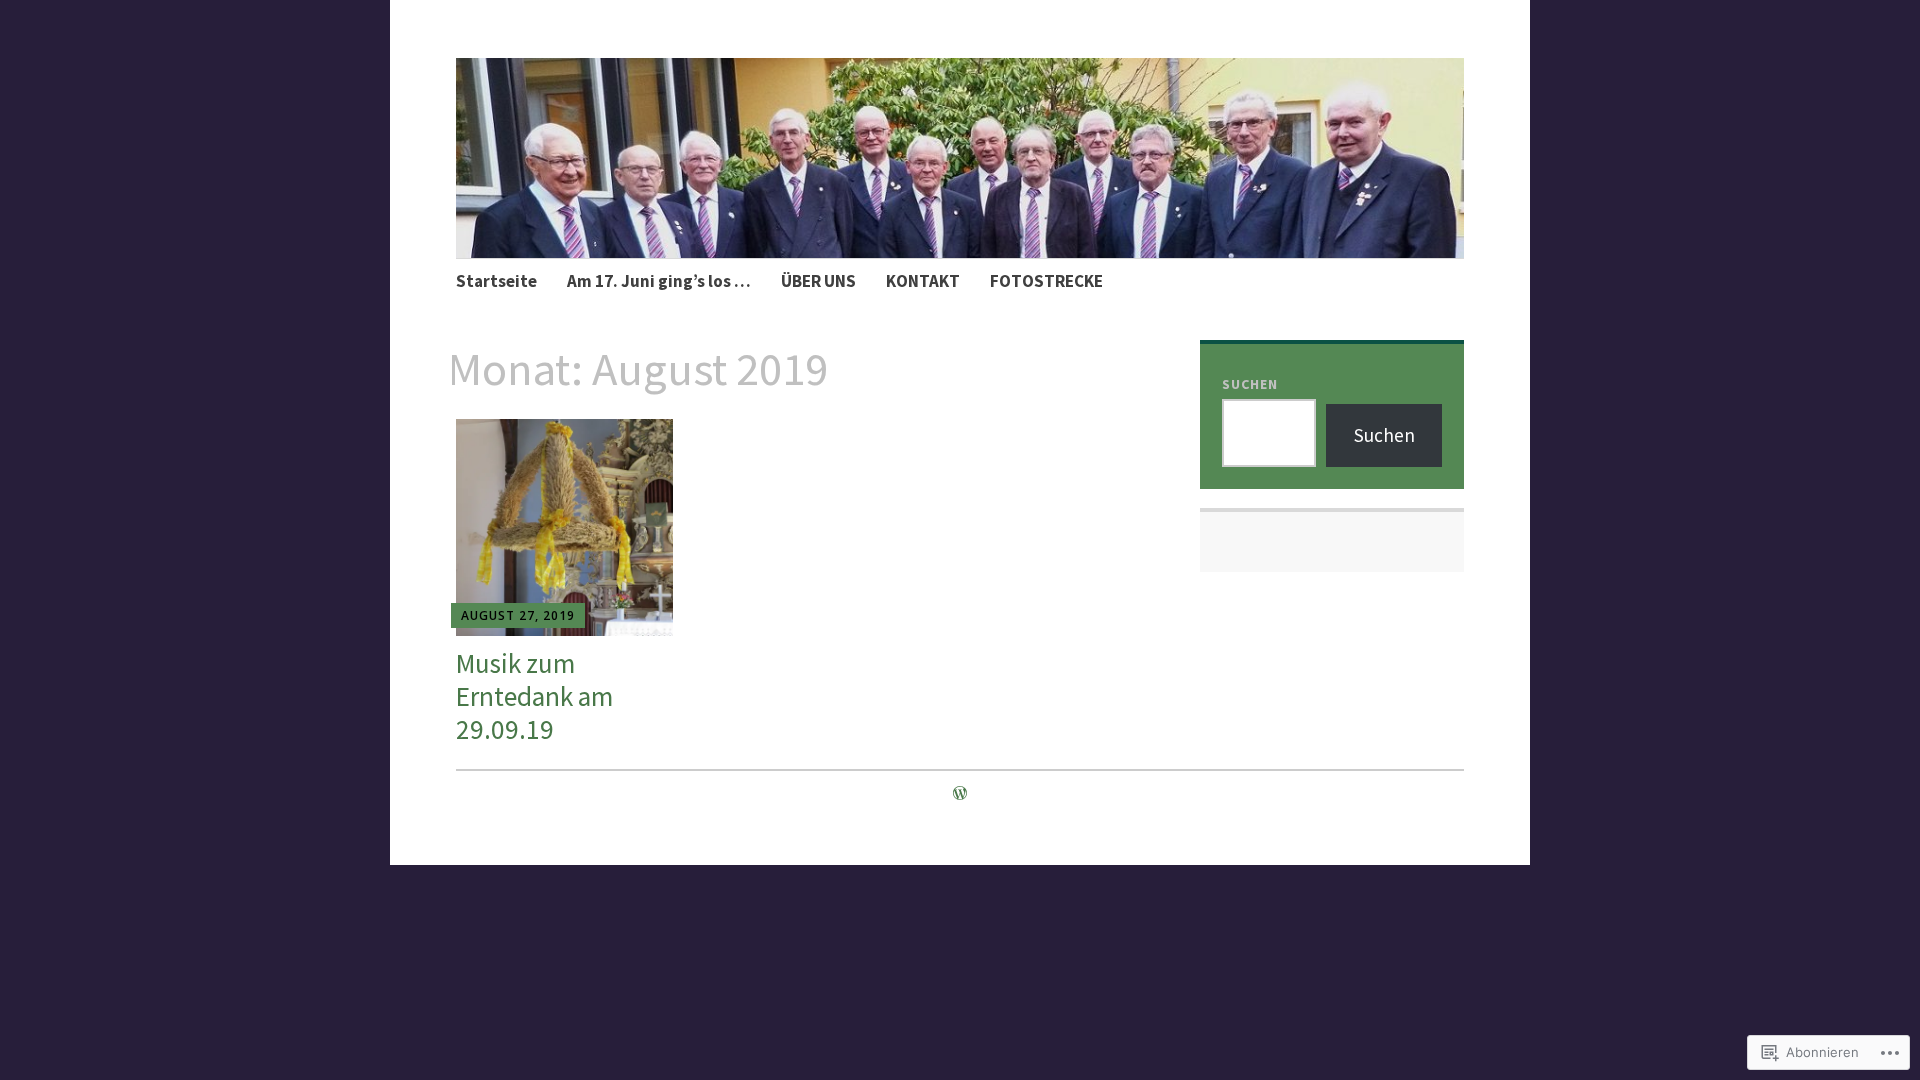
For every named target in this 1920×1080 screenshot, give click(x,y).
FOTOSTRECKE (1046, 281)
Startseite (496, 281)
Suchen (1250, 384)
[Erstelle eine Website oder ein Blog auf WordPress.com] (960, 793)
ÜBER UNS (818, 281)
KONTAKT (923, 281)
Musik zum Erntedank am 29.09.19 (534, 696)
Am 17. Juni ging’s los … (659, 281)
